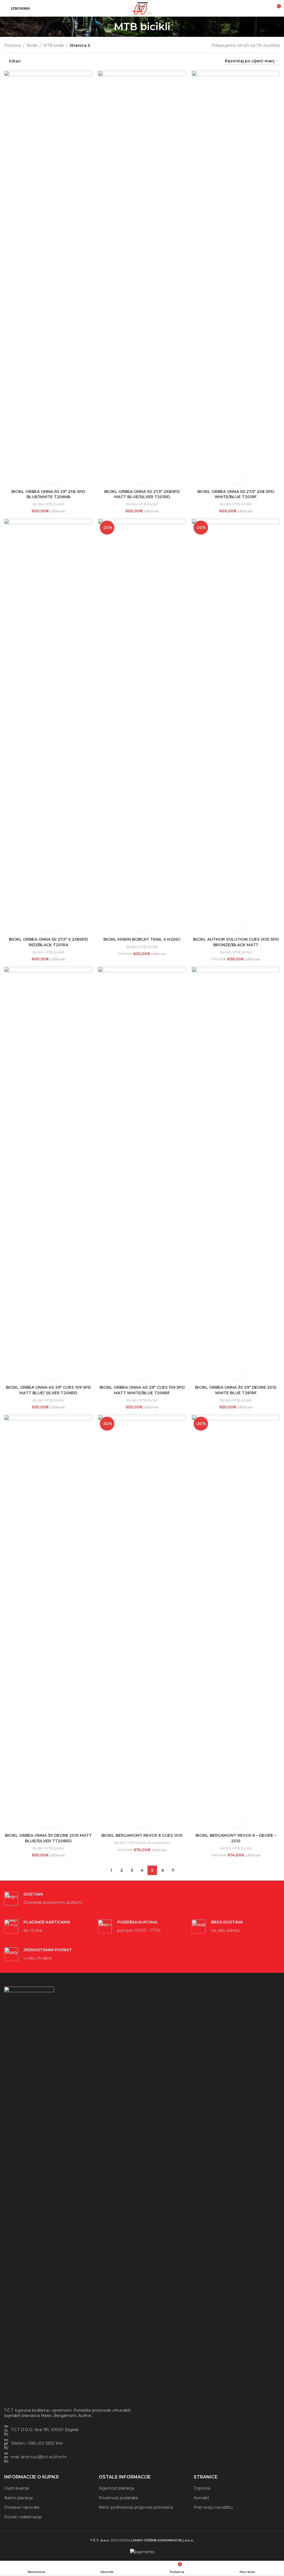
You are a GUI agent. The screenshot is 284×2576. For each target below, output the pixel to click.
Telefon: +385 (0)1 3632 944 (37, 2443)
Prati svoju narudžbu (213, 2507)
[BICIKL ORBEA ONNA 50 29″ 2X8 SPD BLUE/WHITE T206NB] (48, 278)
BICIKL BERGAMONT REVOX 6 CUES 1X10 (142, 1835)
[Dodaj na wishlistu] (53, 479)
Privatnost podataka (118, 2498)
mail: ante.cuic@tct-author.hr (39, 2457)
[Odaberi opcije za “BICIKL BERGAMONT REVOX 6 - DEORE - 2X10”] (231, 1823)
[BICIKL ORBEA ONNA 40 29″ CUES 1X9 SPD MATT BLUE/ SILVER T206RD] (48, 1175)
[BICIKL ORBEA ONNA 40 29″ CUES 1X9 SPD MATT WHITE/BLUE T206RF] (142, 1175)
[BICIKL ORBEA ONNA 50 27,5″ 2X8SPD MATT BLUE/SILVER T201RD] (142, 278)
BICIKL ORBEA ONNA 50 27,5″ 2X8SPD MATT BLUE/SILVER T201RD (142, 494)
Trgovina (202, 2488)
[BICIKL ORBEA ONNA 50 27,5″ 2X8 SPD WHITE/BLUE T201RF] (236, 278)
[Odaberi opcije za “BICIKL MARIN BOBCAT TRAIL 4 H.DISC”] (137, 927)
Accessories (159, 1843)
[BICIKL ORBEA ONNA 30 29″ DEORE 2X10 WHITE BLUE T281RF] (236, 1175)
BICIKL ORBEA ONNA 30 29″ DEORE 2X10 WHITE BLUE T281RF (236, 1390)
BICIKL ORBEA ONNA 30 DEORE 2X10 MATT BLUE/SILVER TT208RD (48, 1838)
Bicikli (32, 45)
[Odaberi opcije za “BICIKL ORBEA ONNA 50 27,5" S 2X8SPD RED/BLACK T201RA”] (43, 927)
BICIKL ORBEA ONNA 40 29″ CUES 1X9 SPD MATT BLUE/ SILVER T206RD (48, 1390)
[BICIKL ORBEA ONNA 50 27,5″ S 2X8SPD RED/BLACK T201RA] (48, 727)
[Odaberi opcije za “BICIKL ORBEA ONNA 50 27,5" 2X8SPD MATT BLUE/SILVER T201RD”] (137, 479)
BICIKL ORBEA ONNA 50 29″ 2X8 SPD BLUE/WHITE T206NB (48, 494)
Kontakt (201, 2498)
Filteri (15, 61)
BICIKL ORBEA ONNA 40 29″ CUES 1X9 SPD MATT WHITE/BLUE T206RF (142, 1390)
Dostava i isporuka (22, 2507)
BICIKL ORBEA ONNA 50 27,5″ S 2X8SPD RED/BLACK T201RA (48, 942)
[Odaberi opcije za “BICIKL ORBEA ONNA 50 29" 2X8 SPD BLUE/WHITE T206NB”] (43, 479)
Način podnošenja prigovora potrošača (136, 2507)
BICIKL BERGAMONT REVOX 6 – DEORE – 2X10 (236, 1838)
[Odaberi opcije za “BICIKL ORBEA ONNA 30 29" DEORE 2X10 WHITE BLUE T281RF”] (231, 1375)
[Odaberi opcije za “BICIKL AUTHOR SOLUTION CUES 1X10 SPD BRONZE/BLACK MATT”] (231, 927)
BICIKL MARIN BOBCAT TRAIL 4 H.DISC (142, 939)
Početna (12, 45)
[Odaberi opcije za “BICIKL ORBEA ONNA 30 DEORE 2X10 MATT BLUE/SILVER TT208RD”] (43, 1823)
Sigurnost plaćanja (116, 2488)
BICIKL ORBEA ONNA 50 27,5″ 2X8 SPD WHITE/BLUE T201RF (236, 494)
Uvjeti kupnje (17, 2488)
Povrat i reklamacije (23, 2517)
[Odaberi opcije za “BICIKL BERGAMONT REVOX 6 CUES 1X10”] (137, 1823)
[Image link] (29, 2194)
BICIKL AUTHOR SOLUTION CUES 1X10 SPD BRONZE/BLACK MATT (236, 942)
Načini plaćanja (18, 2498)
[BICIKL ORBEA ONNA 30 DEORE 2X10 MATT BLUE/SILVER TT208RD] (48, 1623)
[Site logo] (142, 8)
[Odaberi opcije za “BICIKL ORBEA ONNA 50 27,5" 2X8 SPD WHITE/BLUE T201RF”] (231, 479)
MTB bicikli (54, 45)
